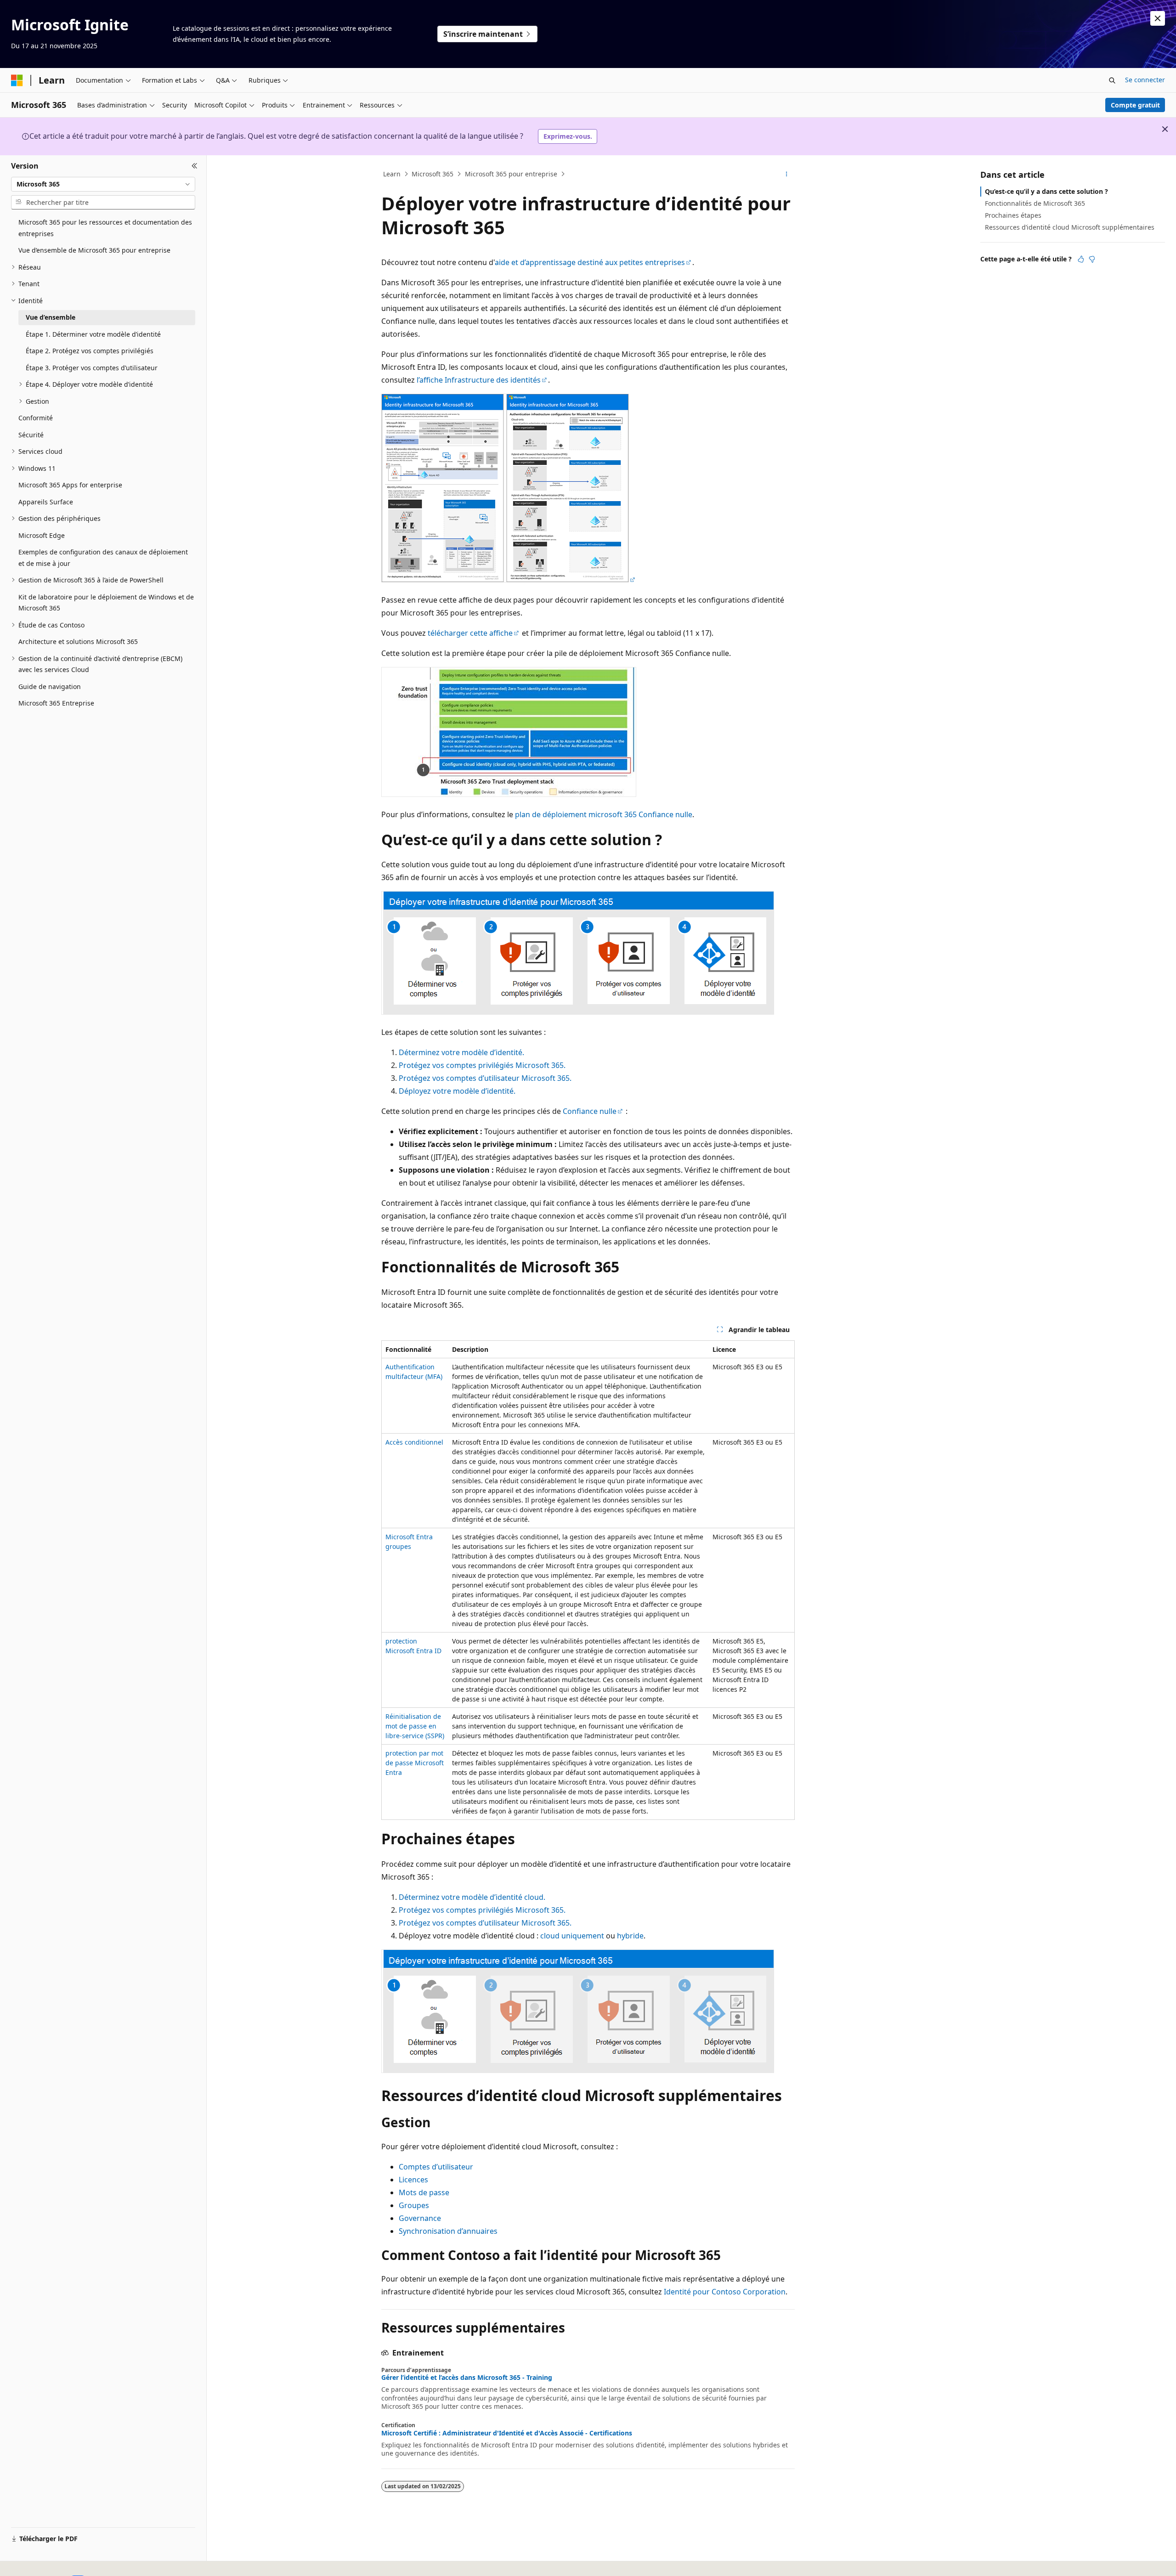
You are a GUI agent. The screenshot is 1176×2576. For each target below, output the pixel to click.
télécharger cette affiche (470, 633)
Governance (420, 2218)
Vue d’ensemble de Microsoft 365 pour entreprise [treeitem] (94, 250)
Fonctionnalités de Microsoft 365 (1035, 203)
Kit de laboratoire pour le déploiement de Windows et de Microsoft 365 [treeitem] (106, 603)
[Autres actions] (787, 174)
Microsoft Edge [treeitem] (42, 535)
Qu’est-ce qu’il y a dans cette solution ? (1046, 191)
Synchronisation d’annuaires (448, 2231)
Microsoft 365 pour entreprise (511, 174)
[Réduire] (195, 166)
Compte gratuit (1135, 105)
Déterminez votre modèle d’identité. (461, 1052)
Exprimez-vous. (568, 136)
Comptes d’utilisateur (436, 2167)
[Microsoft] (17, 80)
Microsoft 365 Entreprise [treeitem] (56, 703)
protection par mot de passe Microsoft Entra (415, 1763)
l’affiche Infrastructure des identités (479, 380)
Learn (392, 174)
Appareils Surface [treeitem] (46, 502)
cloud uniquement (572, 1936)
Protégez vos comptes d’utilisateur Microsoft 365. (485, 1078)
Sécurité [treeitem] (31, 435)
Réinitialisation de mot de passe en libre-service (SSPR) (415, 1726)
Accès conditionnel (414, 1442)
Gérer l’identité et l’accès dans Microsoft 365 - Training (467, 2378)
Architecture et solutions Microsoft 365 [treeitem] (78, 641)
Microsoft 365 (433, 174)
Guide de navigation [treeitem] (50, 686)
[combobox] (103, 184)
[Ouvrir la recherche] (1112, 80)
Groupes (414, 2205)
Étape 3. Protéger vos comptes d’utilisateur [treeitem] (92, 368)
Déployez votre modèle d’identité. (457, 1091)
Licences (413, 2180)
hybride (630, 1936)
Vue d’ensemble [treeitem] (51, 317)
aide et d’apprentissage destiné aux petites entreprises (590, 262)
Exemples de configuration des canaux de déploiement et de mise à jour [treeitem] (103, 558)
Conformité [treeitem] (36, 418)
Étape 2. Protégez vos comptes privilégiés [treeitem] (90, 351)
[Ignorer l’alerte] (1158, 18)
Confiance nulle (590, 1111)
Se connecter (1145, 80)
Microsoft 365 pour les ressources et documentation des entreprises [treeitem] (105, 228)
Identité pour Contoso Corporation (725, 2292)
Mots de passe (424, 2192)
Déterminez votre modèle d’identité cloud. (472, 1897)
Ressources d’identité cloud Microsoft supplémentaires (1070, 227)
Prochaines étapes (1013, 215)
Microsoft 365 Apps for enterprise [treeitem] (70, 485)
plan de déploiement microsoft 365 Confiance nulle (604, 814)
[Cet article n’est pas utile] (1092, 259)
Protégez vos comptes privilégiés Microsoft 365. (482, 1065)
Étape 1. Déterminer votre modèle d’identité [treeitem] (93, 334)
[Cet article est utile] (1081, 259)
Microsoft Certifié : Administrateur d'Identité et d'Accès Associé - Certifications (507, 2433)
